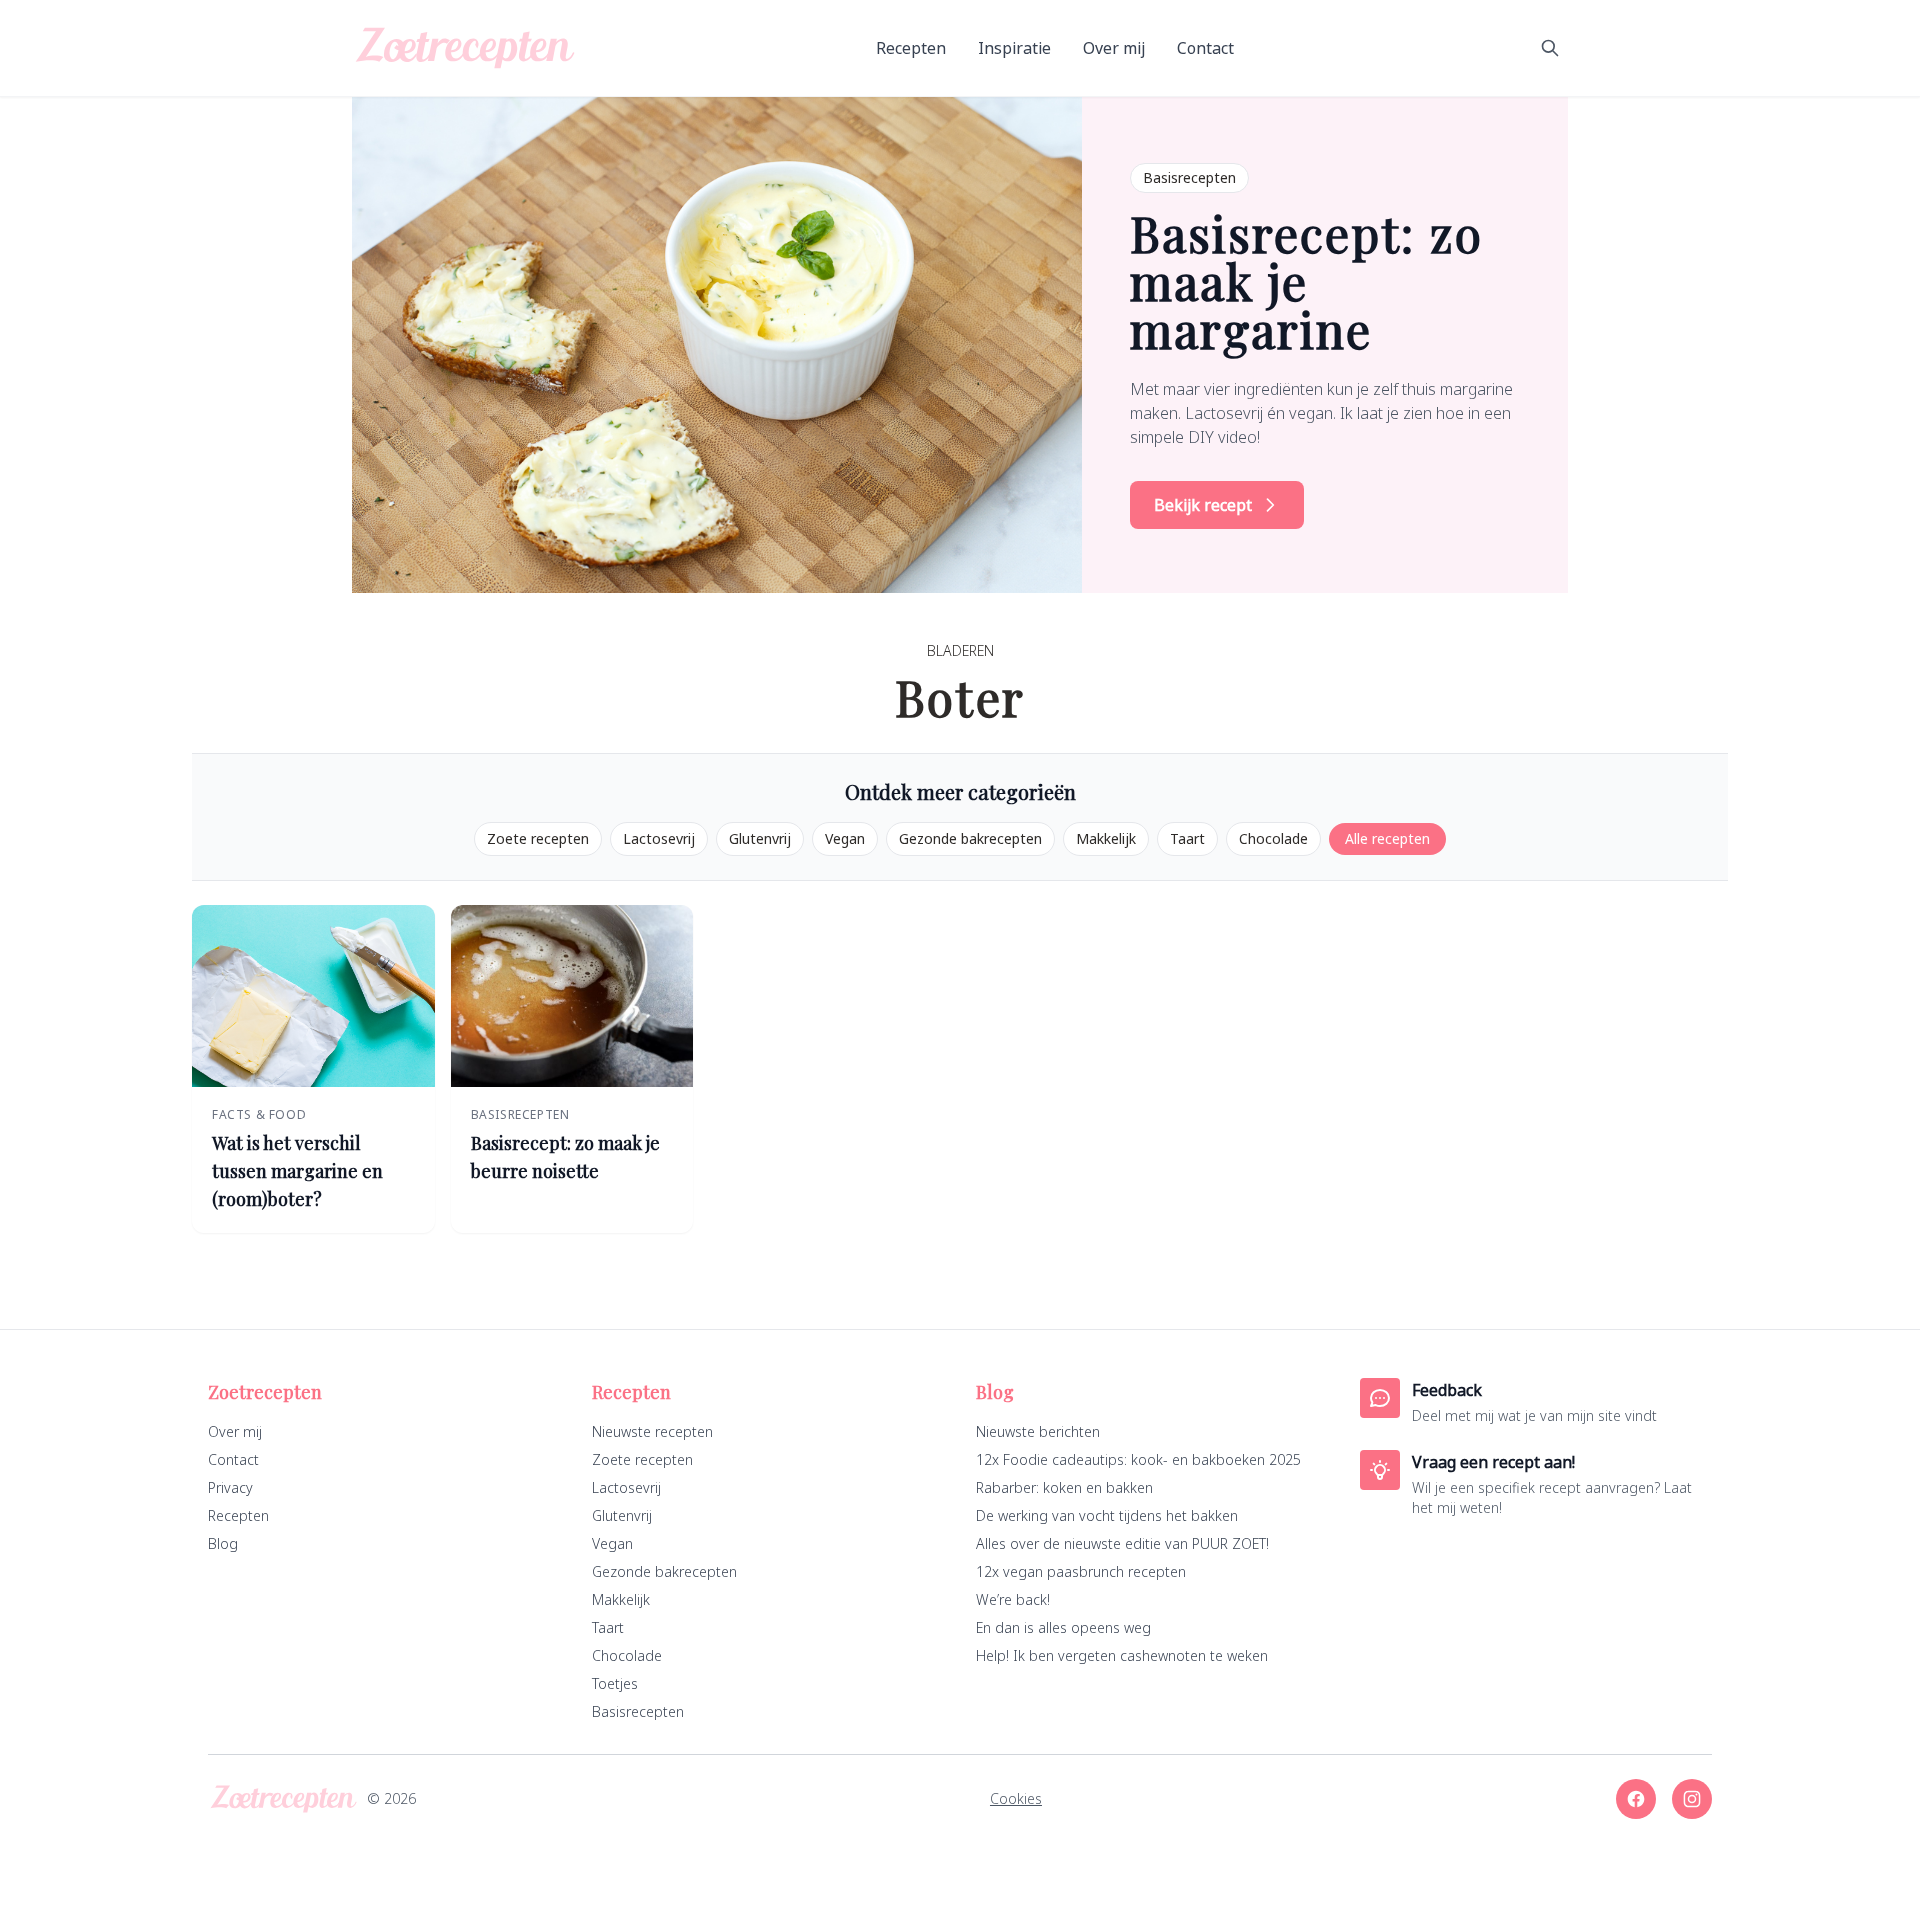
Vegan (845, 838)
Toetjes (615, 1683)
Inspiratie (1014, 48)
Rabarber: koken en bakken (1064, 1487)
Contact (1205, 48)
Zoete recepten (538, 838)
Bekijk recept (1203, 505)
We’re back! (1013, 1599)
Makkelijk (1106, 838)
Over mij (1114, 48)
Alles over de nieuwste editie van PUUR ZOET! (1122, 1543)
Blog (223, 1543)
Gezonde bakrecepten (970, 838)
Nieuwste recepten (652, 1431)
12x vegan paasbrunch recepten (1081, 1571)
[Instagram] (1692, 1799)
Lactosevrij (659, 838)
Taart (1187, 838)
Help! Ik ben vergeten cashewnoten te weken (1122, 1655)
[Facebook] (1636, 1799)
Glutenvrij (760, 838)
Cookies (1016, 1798)
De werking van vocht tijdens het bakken (1107, 1515)
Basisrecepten (638, 1711)
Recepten (911, 48)
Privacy (230, 1487)
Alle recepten (1387, 838)
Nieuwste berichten (1038, 1431)
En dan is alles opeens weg (1063, 1627)
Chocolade (1273, 838)
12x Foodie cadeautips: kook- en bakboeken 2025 (1138, 1459)
